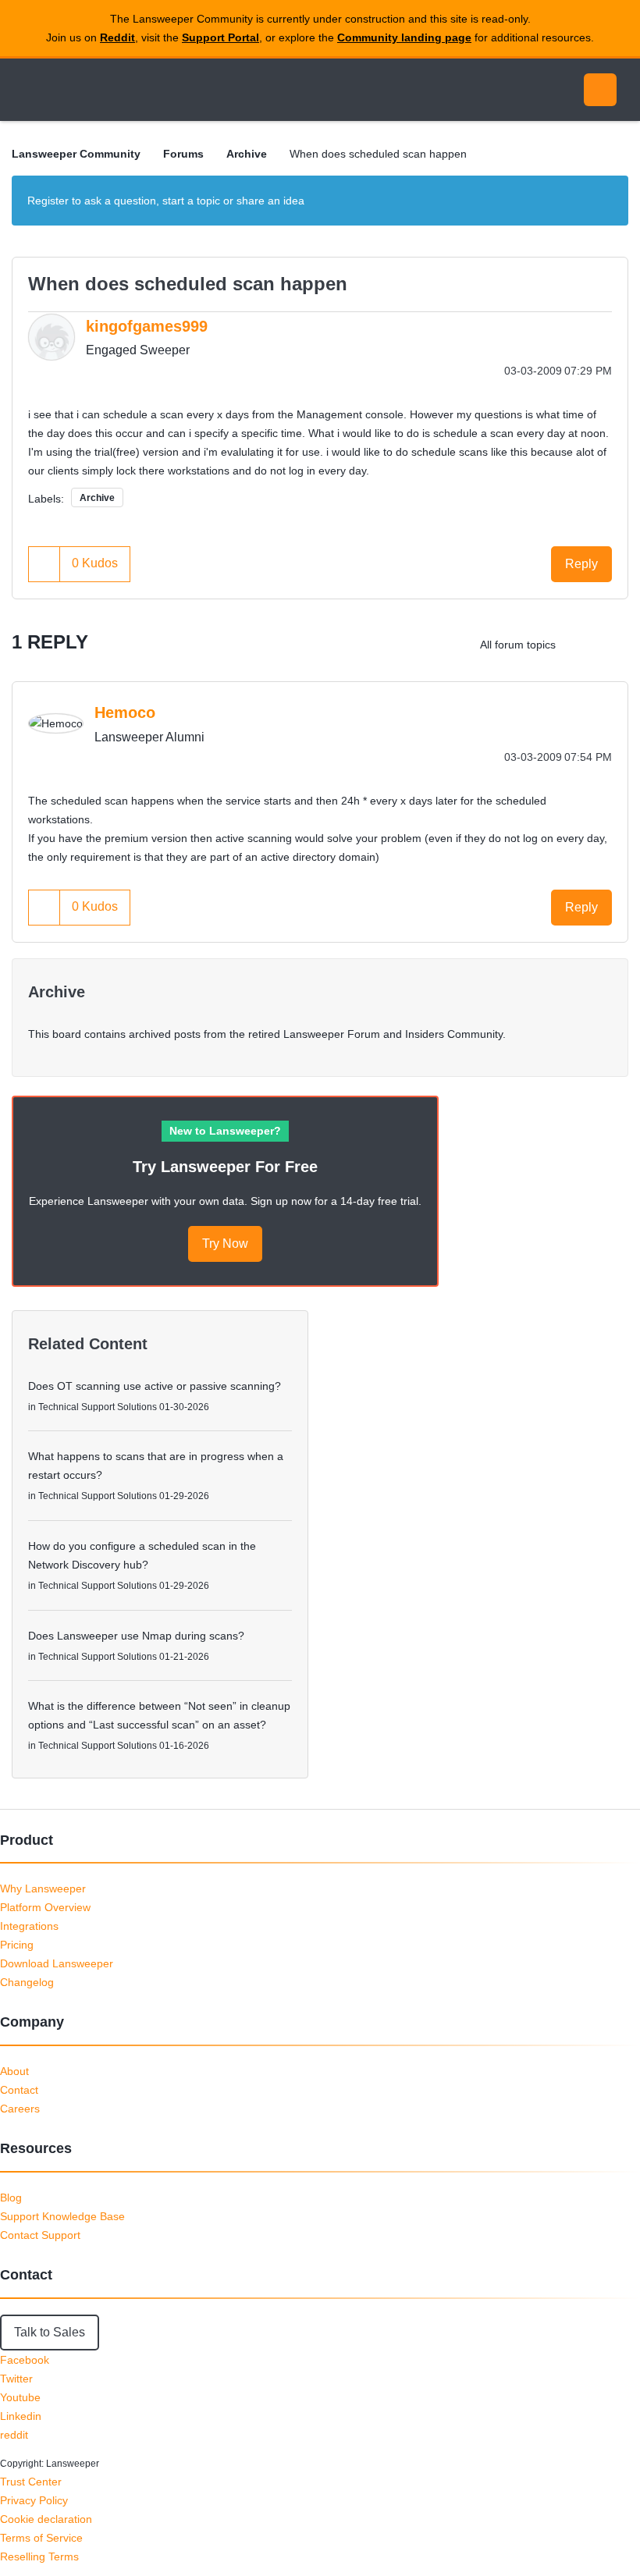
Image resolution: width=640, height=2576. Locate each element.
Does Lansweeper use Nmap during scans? (136, 1636)
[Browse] (30, 90)
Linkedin (21, 2416)
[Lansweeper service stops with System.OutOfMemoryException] (612, 645)
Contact (19, 2090)
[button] (44, 564)
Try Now (225, 1244)
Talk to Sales (50, 2332)
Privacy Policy (34, 2500)
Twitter (16, 2379)
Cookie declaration (46, 2519)
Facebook (25, 2360)
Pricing (17, 1945)
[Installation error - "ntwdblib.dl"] (581, 645)
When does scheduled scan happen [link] (378, 154)
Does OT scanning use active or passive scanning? (155, 1386)
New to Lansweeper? (225, 1131)
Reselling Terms (39, 2556)
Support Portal (220, 37)
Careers (20, 2109)
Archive (247, 154)
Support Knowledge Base (62, 2216)
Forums (183, 154)
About (14, 2071)
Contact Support (40, 2235)
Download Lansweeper (57, 1963)
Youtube (20, 2397)
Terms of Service (41, 2538)
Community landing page (404, 37)
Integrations (29, 1926)
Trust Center (31, 2482)
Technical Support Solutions (98, 1407)
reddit (14, 2435)
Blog (11, 2198)
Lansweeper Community (155, 90)
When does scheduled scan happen (188, 284)
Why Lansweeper (43, 1888)
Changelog (27, 1982)
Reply (581, 564)
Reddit (117, 37)
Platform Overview (45, 1907)
